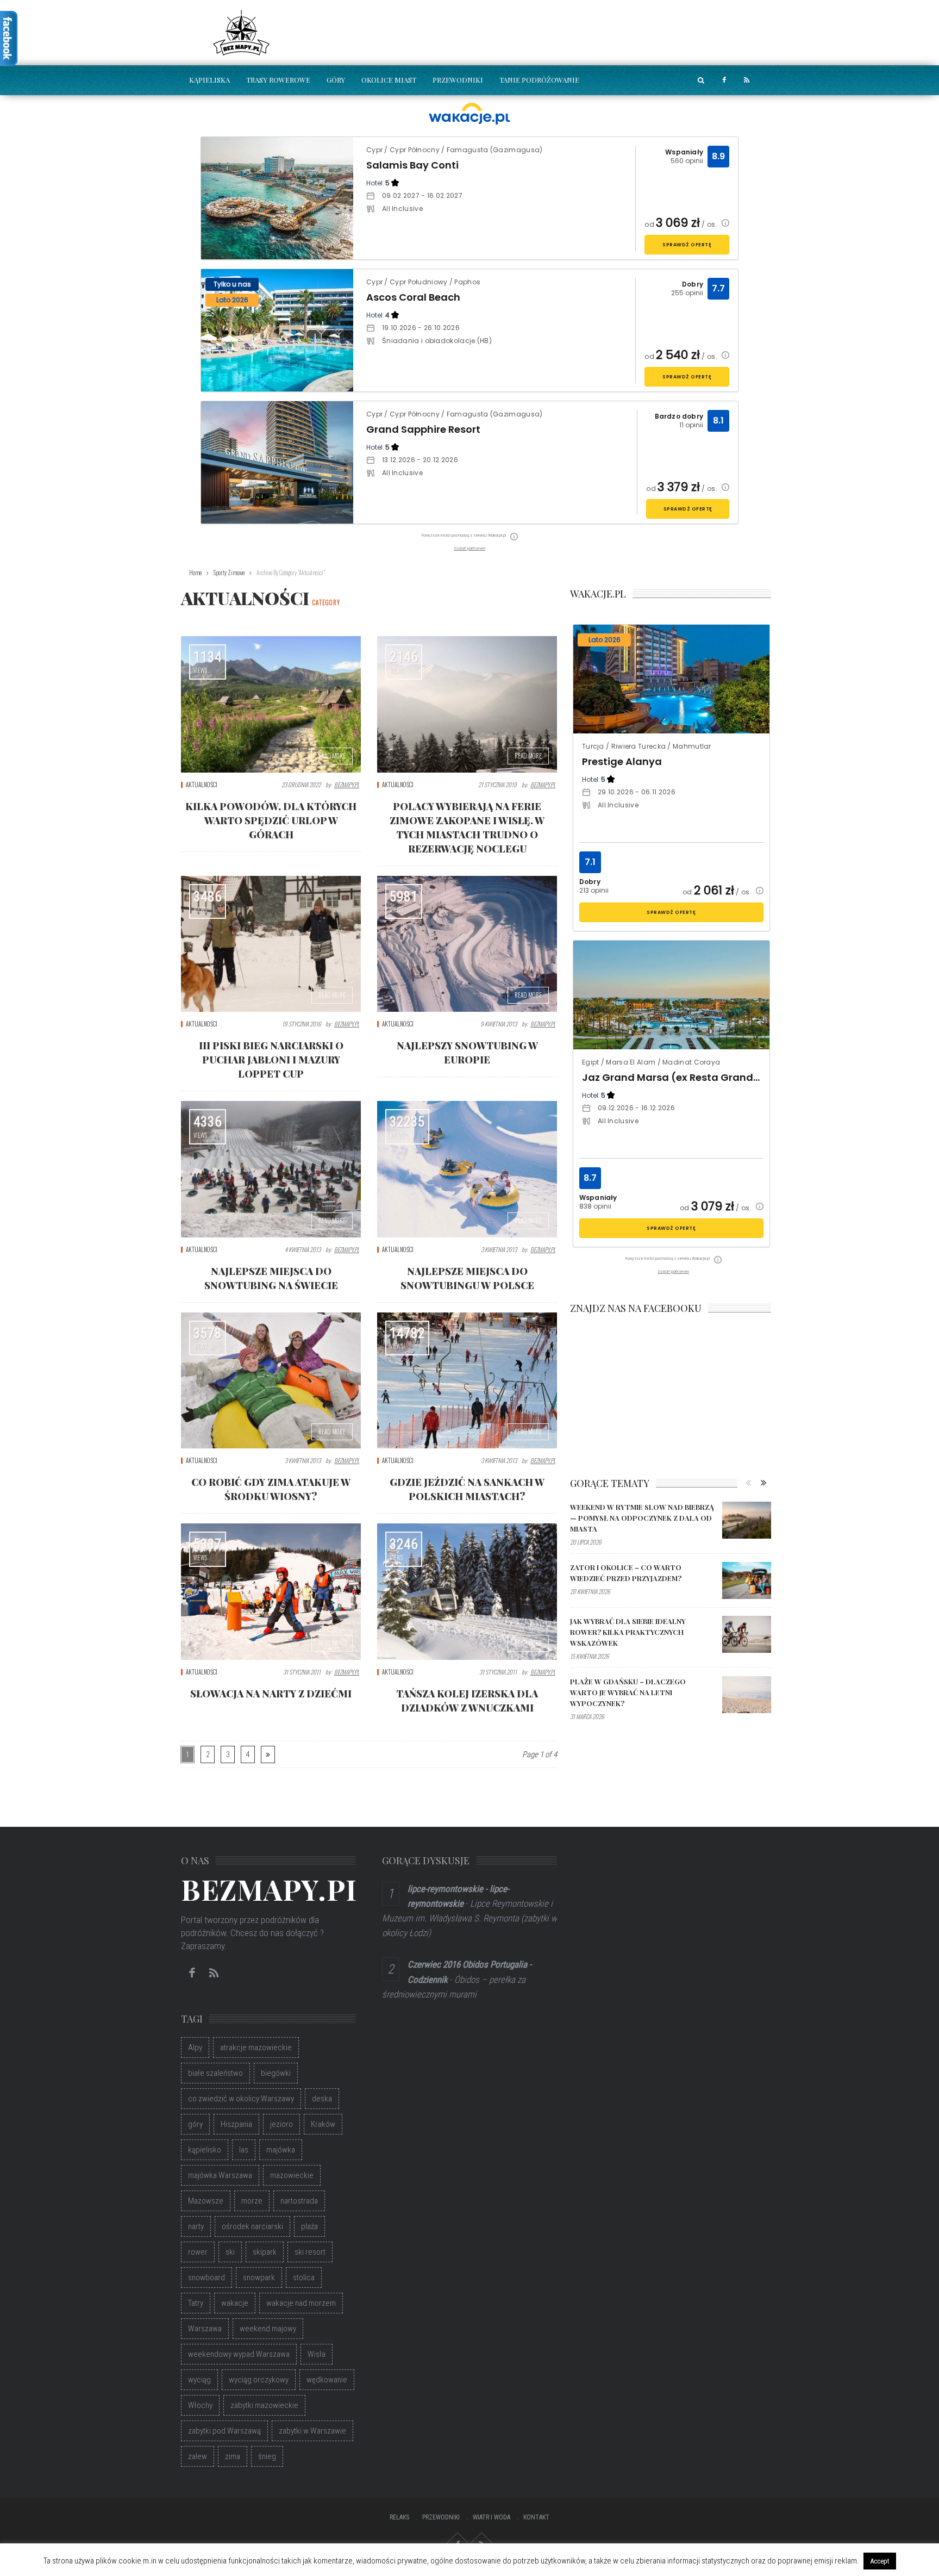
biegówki (276, 2073)
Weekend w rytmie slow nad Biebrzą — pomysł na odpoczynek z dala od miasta (642, 1518)
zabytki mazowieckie (264, 2405)
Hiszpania (236, 2124)
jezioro (281, 2124)
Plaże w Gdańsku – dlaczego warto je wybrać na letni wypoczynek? (628, 1692)
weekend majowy (268, 2329)
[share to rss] (747, 80)
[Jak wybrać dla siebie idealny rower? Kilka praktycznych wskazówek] (747, 1634)
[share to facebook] (724, 80)
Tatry (196, 2303)
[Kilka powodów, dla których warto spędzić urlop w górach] (271, 704)
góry (195, 2124)
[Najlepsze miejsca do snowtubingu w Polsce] (467, 1169)
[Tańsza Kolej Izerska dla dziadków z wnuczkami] (467, 1591)
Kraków (323, 2124)
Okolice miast (389, 80)
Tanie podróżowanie (539, 80)
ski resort (310, 2252)
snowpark (259, 2278)
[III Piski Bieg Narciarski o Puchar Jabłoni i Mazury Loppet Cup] (271, 944)
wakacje (235, 2303)
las (244, 2150)
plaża (309, 2226)
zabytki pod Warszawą (224, 2431)
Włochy (200, 2405)
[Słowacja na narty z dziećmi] (271, 1591)
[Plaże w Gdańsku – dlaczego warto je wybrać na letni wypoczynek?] (747, 1695)
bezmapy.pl (347, 785)
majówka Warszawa (220, 2175)
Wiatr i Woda (492, 2517)
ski (230, 2252)
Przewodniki (458, 80)
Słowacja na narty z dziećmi (271, 1694)
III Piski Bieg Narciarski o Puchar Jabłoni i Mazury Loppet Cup (271, 1060)
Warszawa (205, 2329)
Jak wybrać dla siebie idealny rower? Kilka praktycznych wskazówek (628, 1632)
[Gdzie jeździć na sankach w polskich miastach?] (467, 1380)
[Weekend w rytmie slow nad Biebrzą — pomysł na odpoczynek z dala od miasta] (747, 1520)
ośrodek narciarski (252, 2226)
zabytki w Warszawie (312, 2431)
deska (322, 2099)
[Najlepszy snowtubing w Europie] (467, 944)
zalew (198, 2456)
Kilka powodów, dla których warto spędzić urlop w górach (271, 820)
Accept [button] (880, 2561)
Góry (336, 80)
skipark (265, 2252)
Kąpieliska (209, 80)
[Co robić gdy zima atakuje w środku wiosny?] (271, 1380)
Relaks (399, 2517)
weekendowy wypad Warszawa (239, 2354)
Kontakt (536, 2517)
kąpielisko (205, 2150)
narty (196, 2226)
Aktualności (202, 785)
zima (233, 2456)
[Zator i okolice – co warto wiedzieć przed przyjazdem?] (747, 1581)
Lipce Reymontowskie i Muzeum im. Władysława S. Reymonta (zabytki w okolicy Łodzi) (469, 1918)
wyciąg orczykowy (259, 2380)
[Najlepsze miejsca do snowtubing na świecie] (271, 1169)
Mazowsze (206, 2201)
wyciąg (199, 2380)
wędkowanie (327, 2380)
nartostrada (299, 2201)
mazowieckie (292, 2175)
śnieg (267, 2456)
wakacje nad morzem (301, 2303)
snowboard (206, 2278)
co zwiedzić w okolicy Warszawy (241, 2099)
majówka (281, 2150)
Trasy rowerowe (278, 80)
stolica (304, 2278)
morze (252, 2201)
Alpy (195, 2048)
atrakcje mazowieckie (256, 2048)
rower (198, 2252)
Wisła (317, 2354)
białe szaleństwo (215, 2073)
